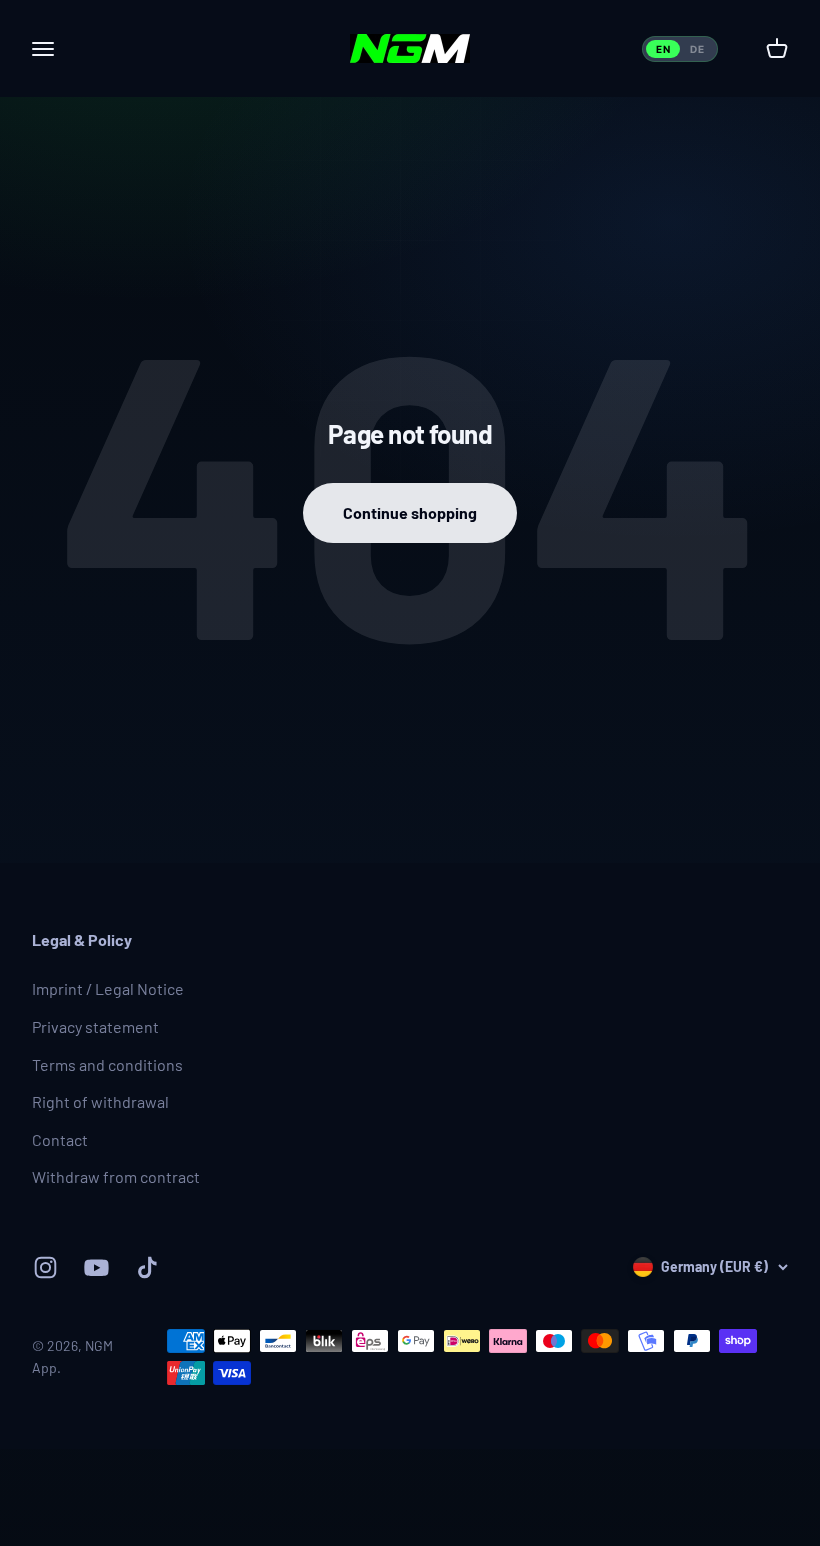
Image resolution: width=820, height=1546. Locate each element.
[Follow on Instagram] (45, 1267)
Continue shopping (410, 512)
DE (697, 49)
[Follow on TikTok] (147, 1267)
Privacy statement (95, 1026)
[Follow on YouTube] (96, 1267)
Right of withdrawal (100, 1101)
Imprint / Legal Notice (108, 988)
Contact (60, 1139)
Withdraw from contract (116, 1176)
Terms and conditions (107, 1064)
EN (663, 49)
